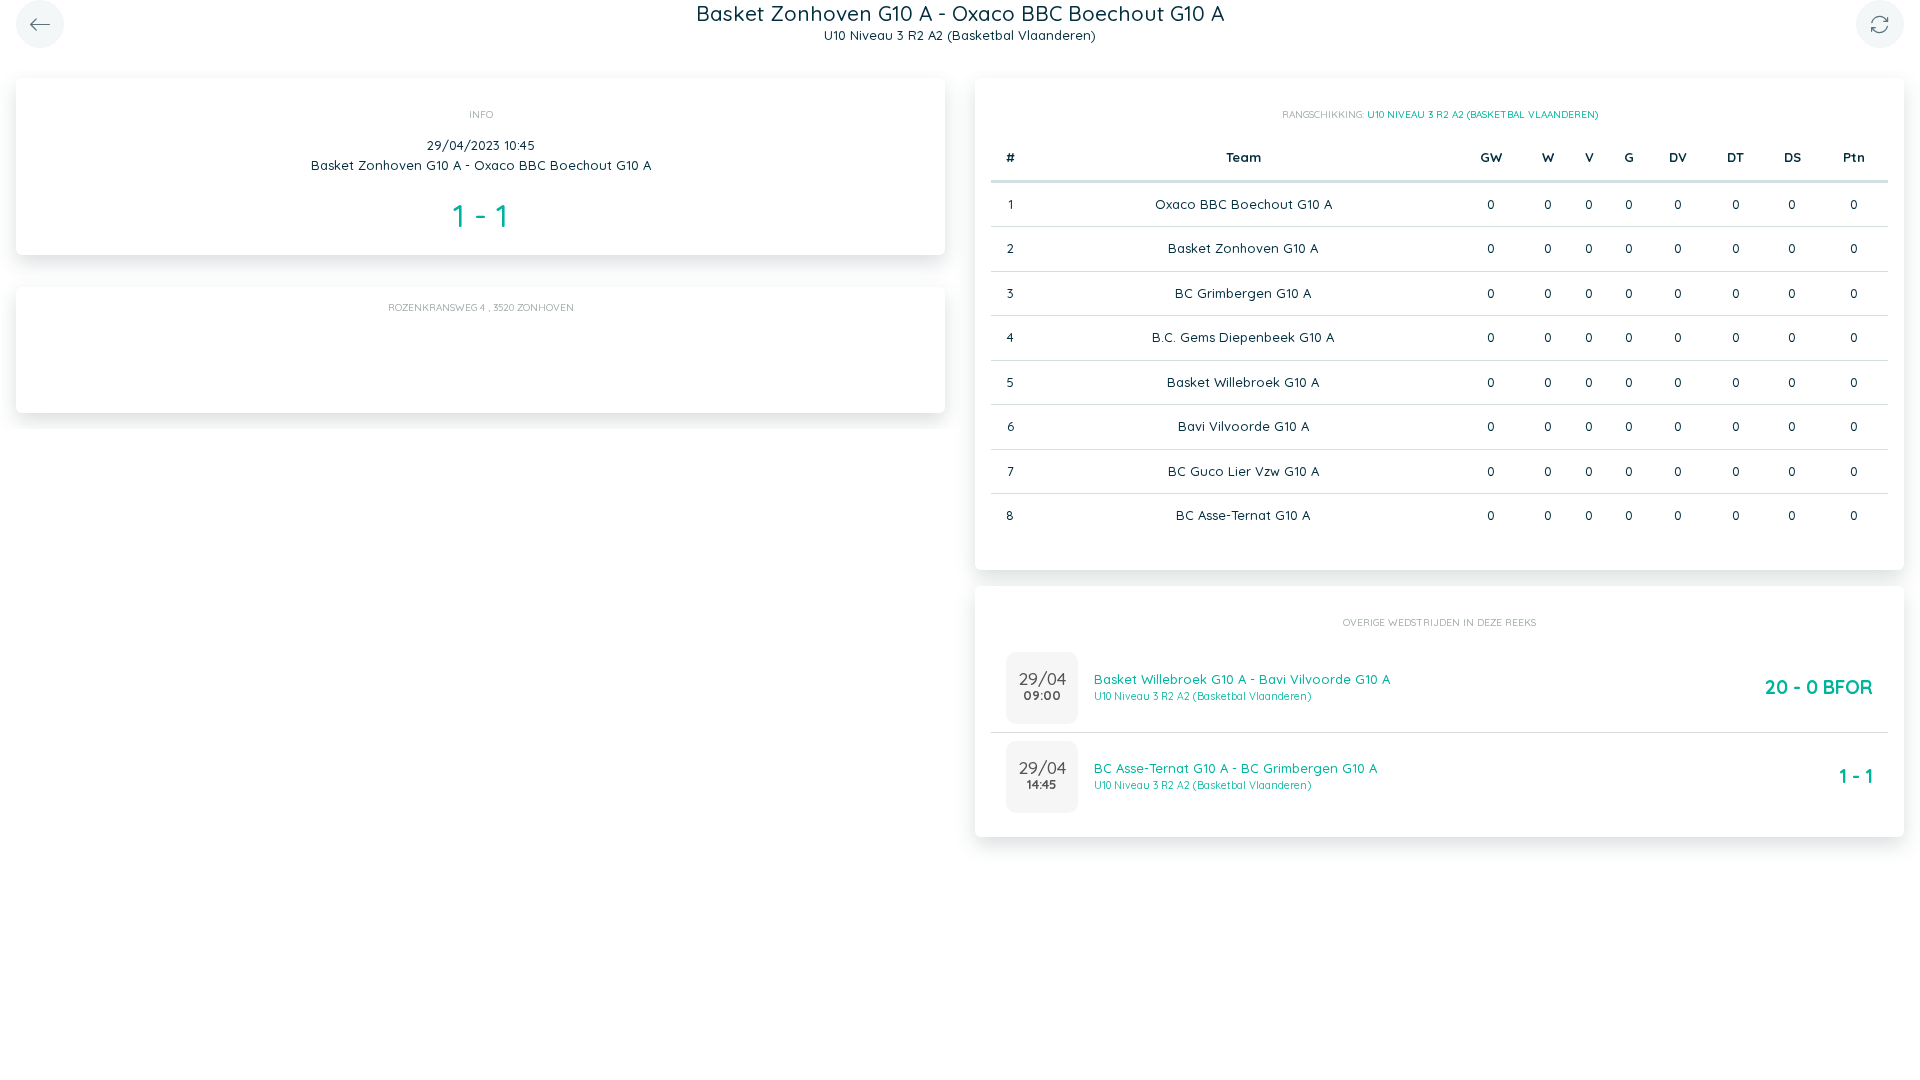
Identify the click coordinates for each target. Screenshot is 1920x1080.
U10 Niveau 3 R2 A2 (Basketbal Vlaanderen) (1482, 114)
